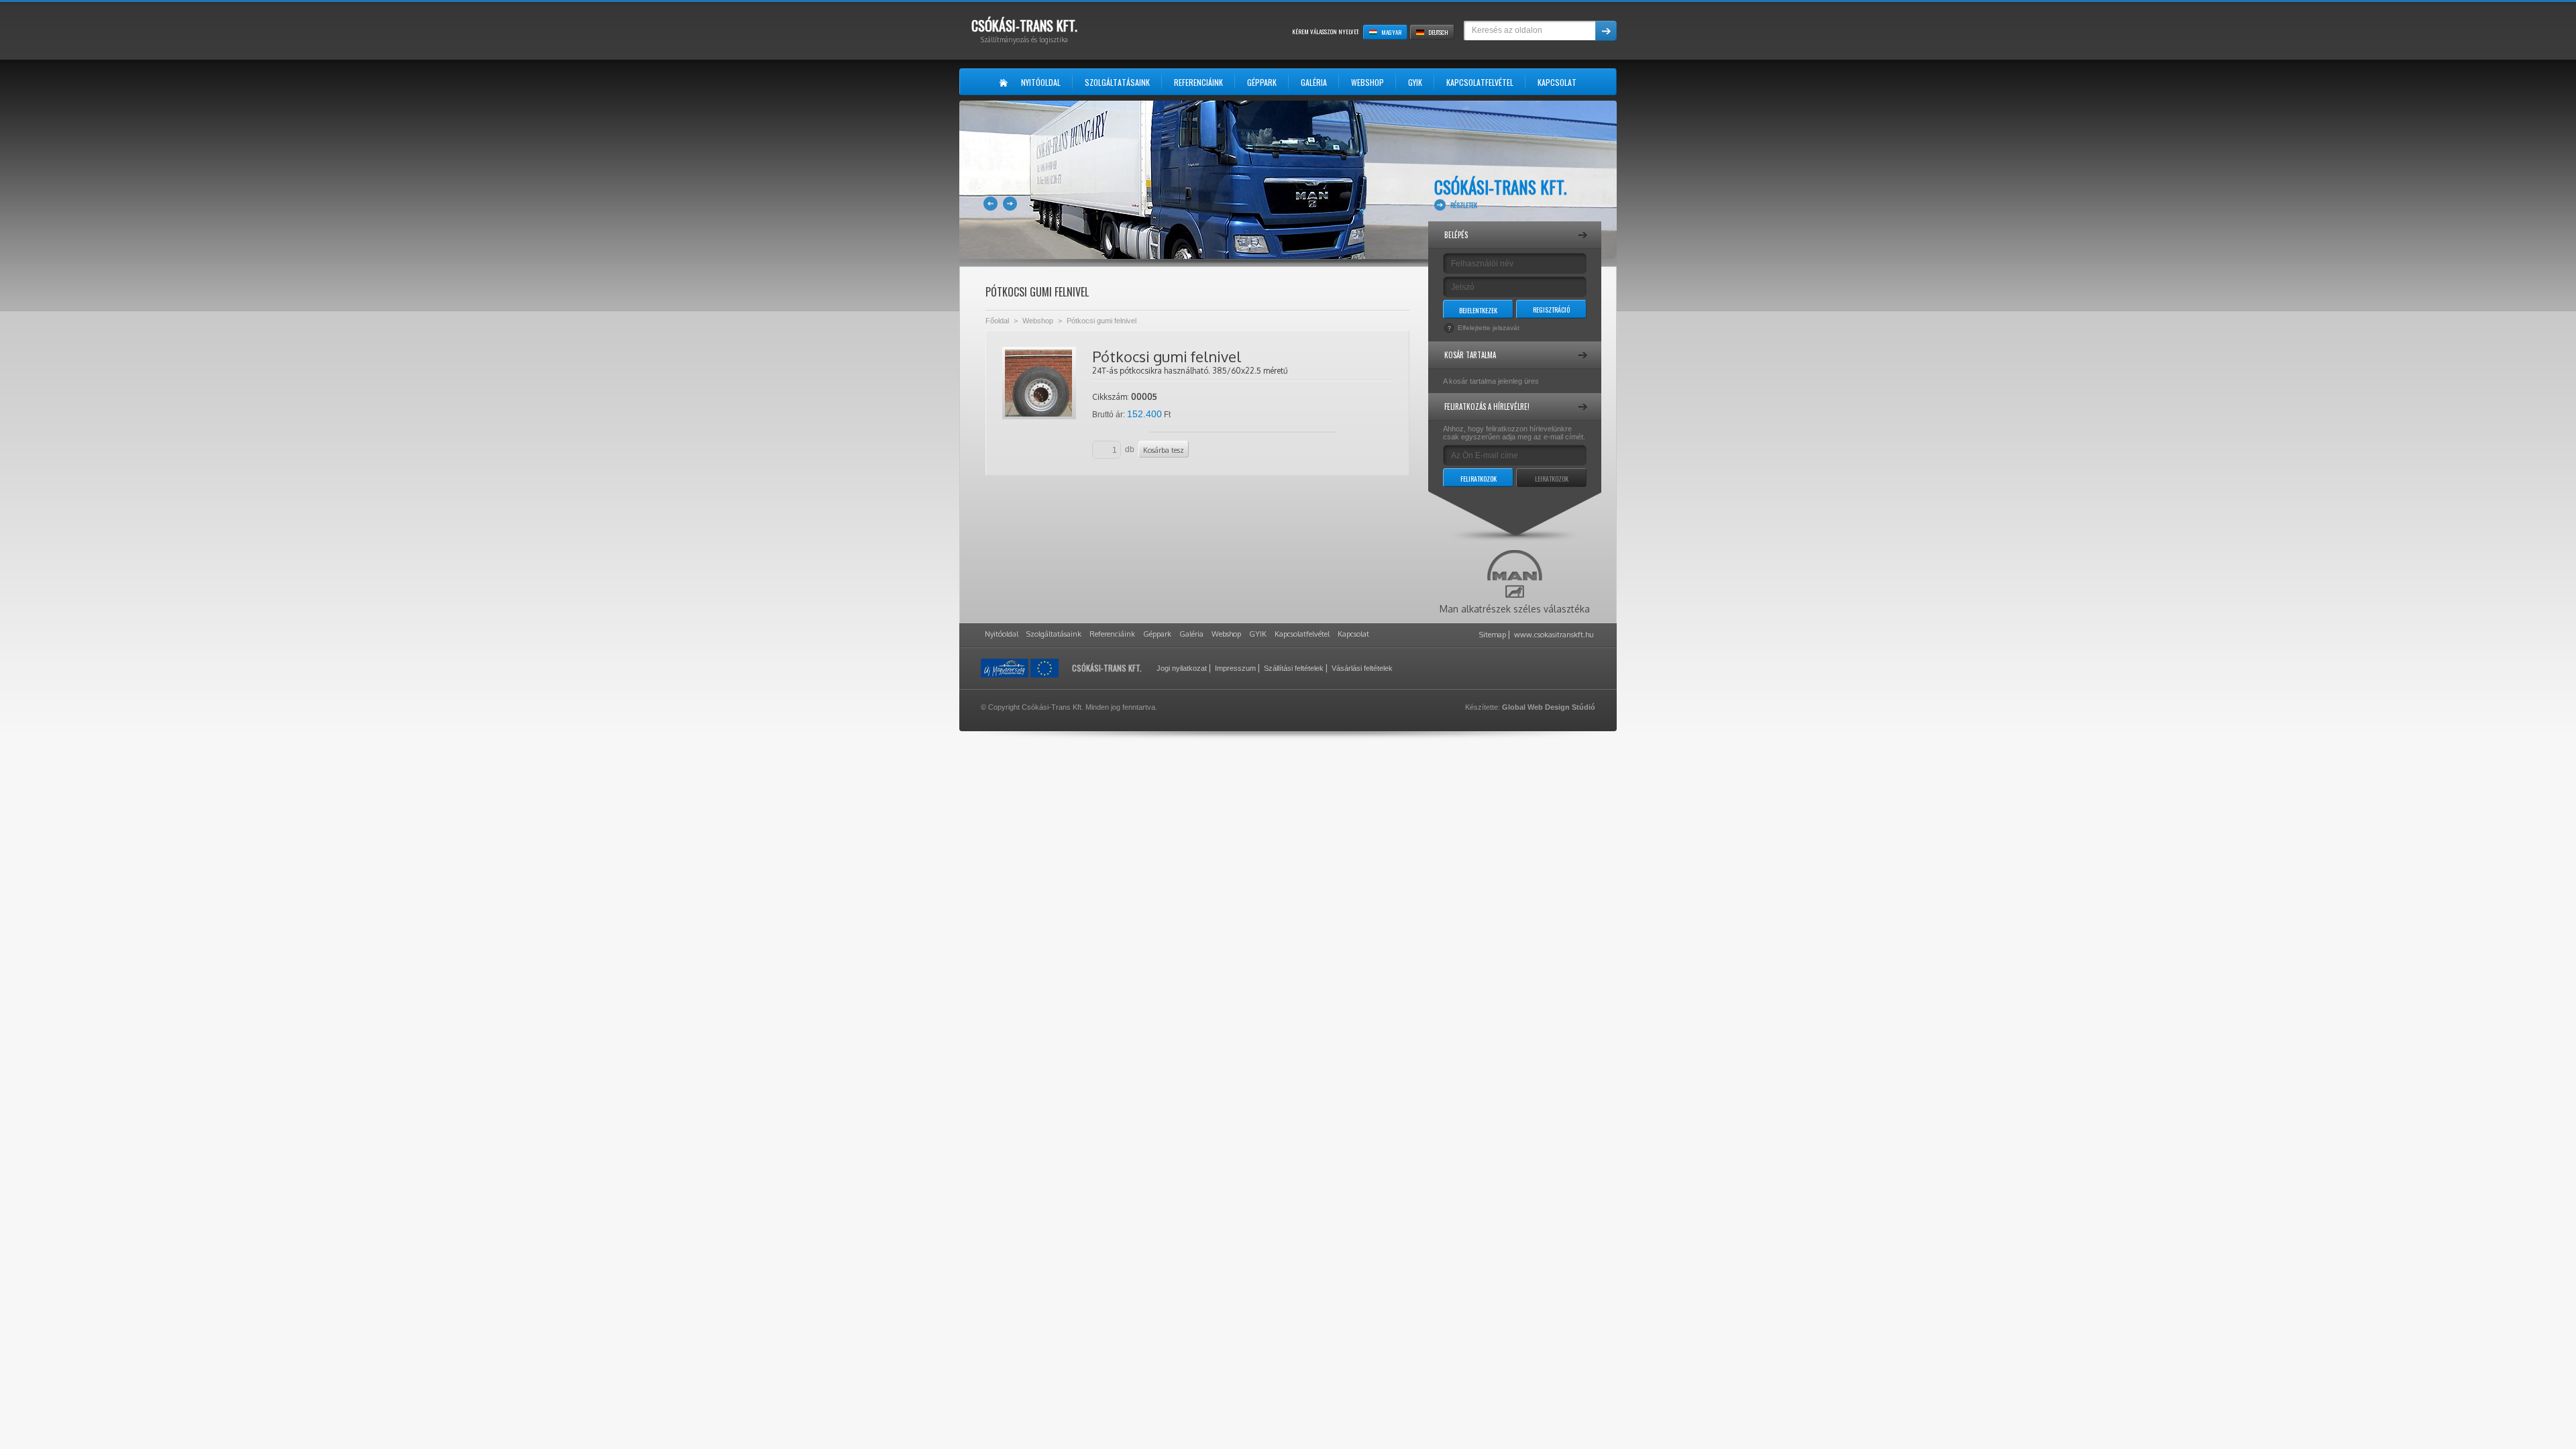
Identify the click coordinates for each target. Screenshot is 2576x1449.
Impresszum (1235, 668)
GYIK (1258, 634)
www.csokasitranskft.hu (1554, 635)
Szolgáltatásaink (1054, 634)
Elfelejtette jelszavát (1489, 328)
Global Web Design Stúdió (1549, 707)
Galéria (1191, 634)
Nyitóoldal (1002, 634)
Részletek (1464, 205)
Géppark (1157, 634)
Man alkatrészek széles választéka (1515, 609)
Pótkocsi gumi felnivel (1102, 321)
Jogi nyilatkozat (1182, 668)
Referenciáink (1112, 634)
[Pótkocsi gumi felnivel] (1039, 383)
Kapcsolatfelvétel (1302, 634)
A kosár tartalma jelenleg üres (1491, 381)
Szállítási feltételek (1294, 668)
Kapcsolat (1353, 634)
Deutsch (1438, 32)
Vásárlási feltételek (1362, 668)
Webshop (1038, 321)
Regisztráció (1551, 310)
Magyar (1391, 32)
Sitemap (1493, 635)
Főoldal (997, 321)
